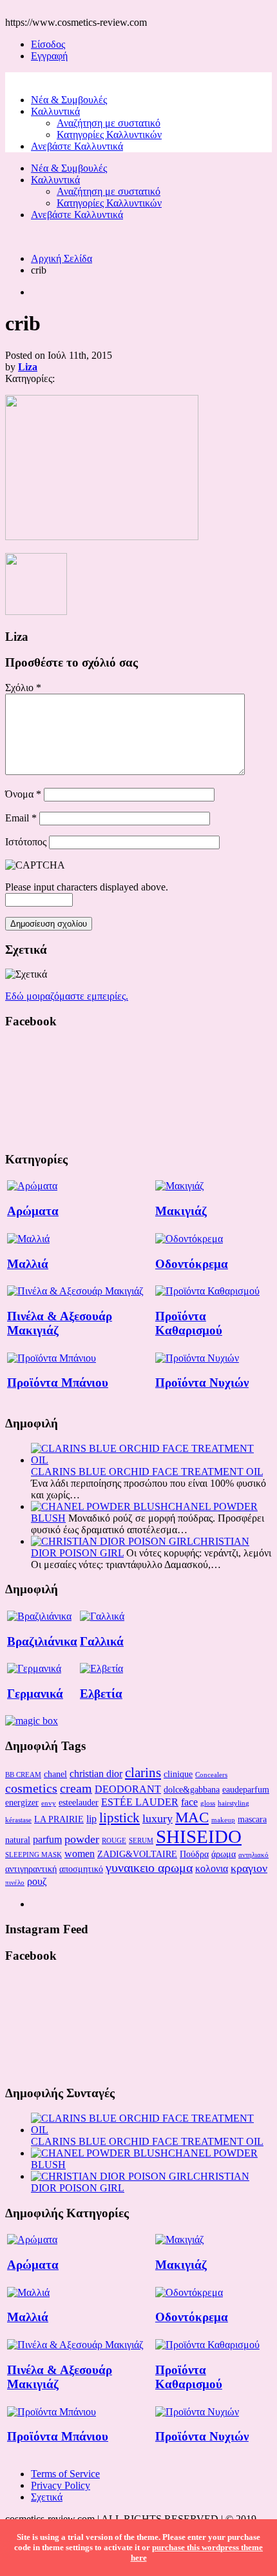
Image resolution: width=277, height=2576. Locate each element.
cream (76, 1788)
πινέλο (15, 1883)
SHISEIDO (199, 1836)
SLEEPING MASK (33, 1855)
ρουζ (37, 1881)
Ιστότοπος (26, 842)
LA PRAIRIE (59, 1819)
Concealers (211, 1775)
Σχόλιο (23, 688)
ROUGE (114, 1841)
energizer (22, 1802)
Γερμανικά (35, 1694)
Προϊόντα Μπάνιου (58, 1383)
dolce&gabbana (192, 1789)
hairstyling (234, 1803)
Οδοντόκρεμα (192, 1264)
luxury (158, 1818)
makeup (223, 1820)
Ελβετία (101, 1694)
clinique (178, 1774)
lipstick (119, 1818)
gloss (208, 1803)
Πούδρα (194, 1854)
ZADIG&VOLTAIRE (137, 1854)
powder (82, 1839)
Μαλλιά (28, 1264)
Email (21, 818)
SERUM (141, 1841)
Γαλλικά (102, 1641)
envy (49, 1803)
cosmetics (31, 1788)
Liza (28, 367)
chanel (55, 1774)
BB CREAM (23, 1775)
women (80, 1854)
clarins (143, 1773)
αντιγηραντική (31, 1869)
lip (91, 1819)
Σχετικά (47, 2497)
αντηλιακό (253, 1855)
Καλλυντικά (55, 111)
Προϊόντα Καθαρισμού (189, 1323)
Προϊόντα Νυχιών (202, 1383)
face (189, 1802)
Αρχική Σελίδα (62, 258)
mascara (252, 1819)
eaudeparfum (246, 1789)
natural (18, 1840)
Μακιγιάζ (181, 1211)
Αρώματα (33, 1211)
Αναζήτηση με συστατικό (109, 123)
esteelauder (79, 1802)
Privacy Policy (61, 2485)
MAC (192, 1817)
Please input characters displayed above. (87, 887)
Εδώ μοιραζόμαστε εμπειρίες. (67, 996)
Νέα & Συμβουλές (69, 100)
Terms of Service (65, 2474)
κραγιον (249, 1868)
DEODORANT (128, 1789)
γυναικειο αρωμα (149, 1867)
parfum (47, 1839)
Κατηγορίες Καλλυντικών (109, 135)
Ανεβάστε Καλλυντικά (77, 146)
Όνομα (23, 794)
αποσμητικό (81, 1869)
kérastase (18, 1820)
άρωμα (224, 1854)
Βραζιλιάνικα (42, 1641)
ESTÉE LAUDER (140, 1802)
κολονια (212, 1868)
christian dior (96, 1774)
